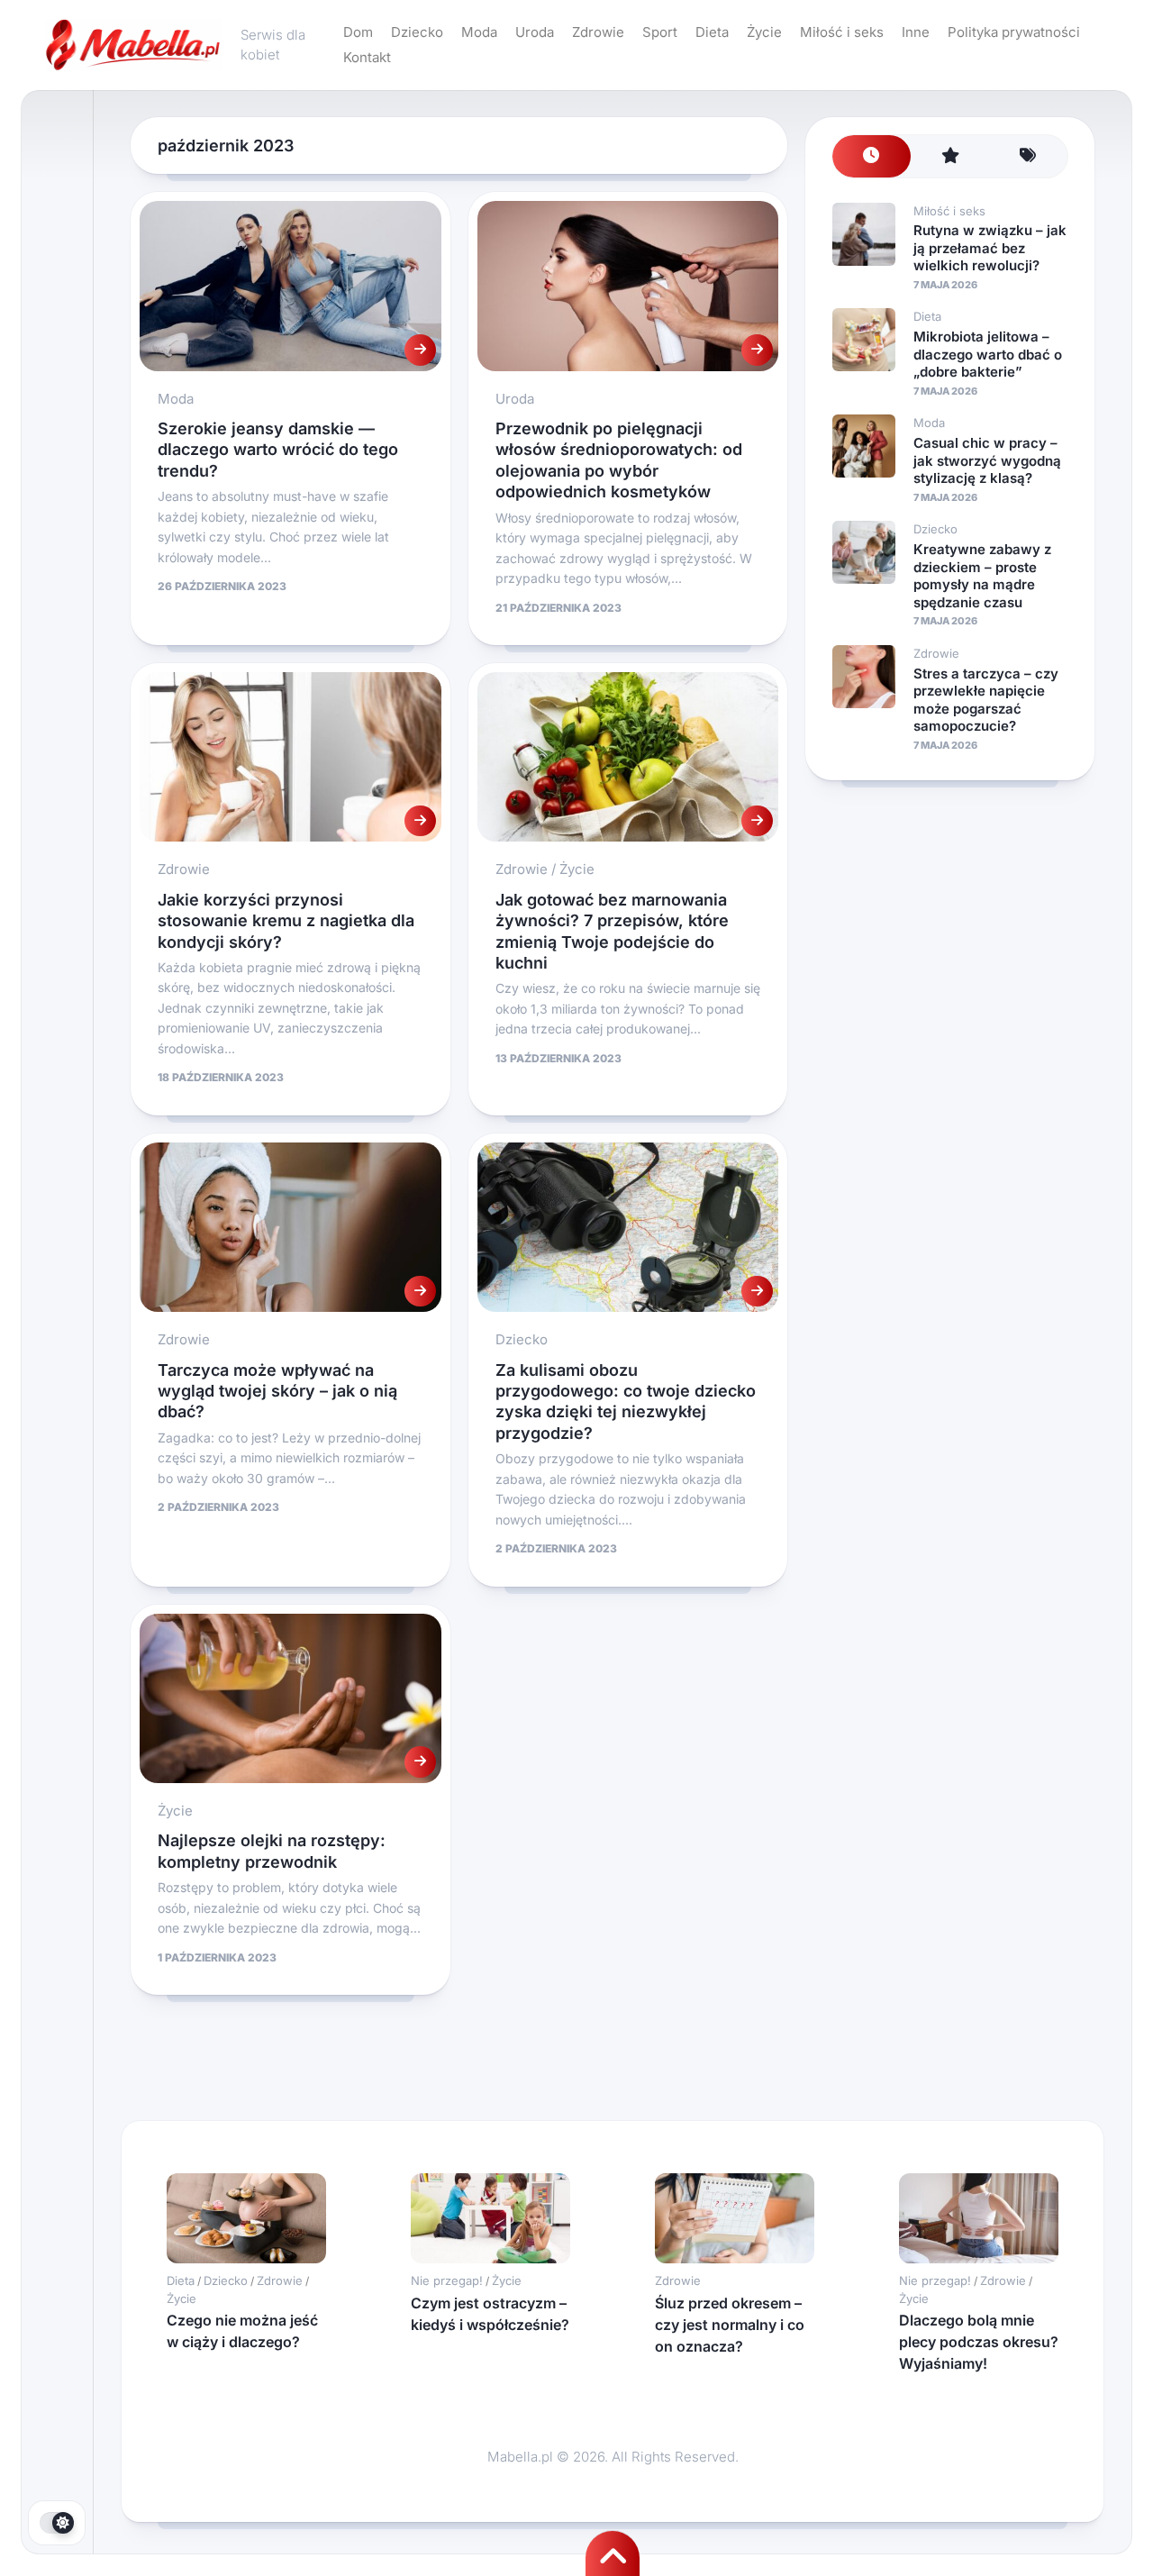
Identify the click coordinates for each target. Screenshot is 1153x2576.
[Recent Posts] (872, 156)
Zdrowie (598, 32)
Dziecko (417, 32)
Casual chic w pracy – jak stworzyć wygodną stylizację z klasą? (987, 460)
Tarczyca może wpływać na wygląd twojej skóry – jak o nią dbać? (277, 1391)
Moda (479, 32)
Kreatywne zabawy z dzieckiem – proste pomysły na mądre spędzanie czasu (982, 576)
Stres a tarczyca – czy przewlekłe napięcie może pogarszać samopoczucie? (986, 700)
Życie (764, 32)
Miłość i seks (842, 32)
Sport (660, 32)
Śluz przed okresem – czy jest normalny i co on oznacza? (730, 2325)
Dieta (712, 32)
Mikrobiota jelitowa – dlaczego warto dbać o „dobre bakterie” (988, 354)
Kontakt (367, 57)
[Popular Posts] (950, 156)
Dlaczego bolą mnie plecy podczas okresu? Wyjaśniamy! (979, 2342)
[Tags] (1028, 156)
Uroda (535, 32)
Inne (916, 32)
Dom (358, 32)
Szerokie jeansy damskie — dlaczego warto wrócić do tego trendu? (278, 450)
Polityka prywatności (1014, 32)
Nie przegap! (447, 2280)
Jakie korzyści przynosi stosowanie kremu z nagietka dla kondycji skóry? (286, 921)
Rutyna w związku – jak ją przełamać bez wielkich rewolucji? (990, 248)
